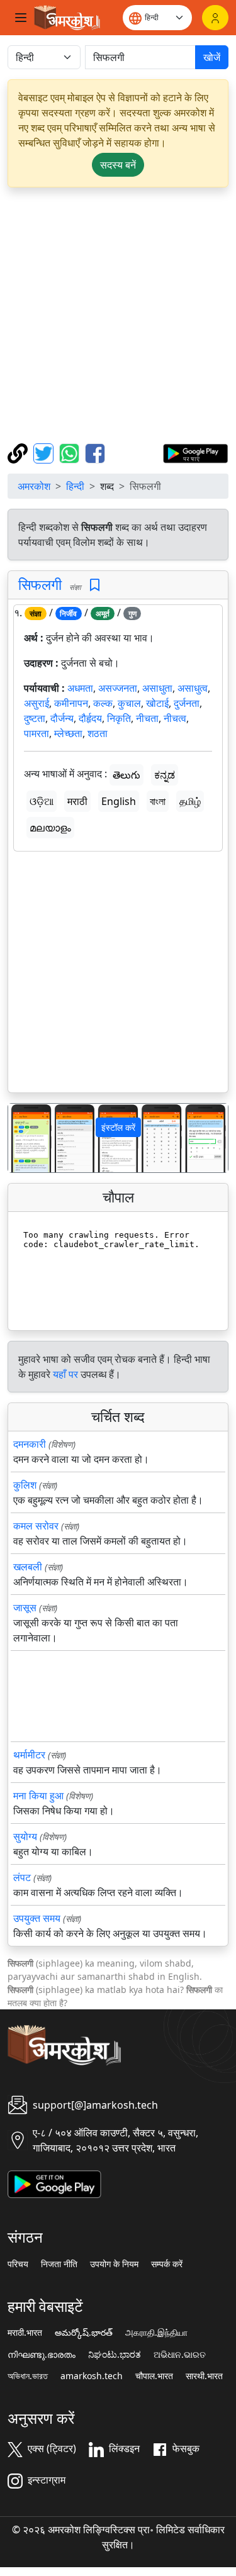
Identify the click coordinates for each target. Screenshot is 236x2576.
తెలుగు (126, 775)
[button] (25, 1138)
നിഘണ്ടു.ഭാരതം (42, 2355)
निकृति (119, 718)
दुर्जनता (187, 703)
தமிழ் (190, 801)
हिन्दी (75, 486)
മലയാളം (50, 828)
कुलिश (25, 1485)
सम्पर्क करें (167, 2264)
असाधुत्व (193, 688)
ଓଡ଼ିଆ (42, 801)
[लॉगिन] (215, 18)
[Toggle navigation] (21, 18)
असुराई (37, 703)
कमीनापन (71, 703)
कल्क (103, 703)
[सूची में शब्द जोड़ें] (95, 585)
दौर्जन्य (62, 718)
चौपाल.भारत (154, 2376)
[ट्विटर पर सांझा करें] (45, 452)
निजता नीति (59, 2264)
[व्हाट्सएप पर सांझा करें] (71, 452)
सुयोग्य (25, 1836)
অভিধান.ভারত (28, 2376)
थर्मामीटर (29, 1755)
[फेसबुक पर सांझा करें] (95, 452)
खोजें (212, 57)
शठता (98, 733)
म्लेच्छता (68, 733)
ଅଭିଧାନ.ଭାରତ (180, 2355)
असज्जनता (118, 688)
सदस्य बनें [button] (118, 165)
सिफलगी (40, 584)
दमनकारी (30, 1444)
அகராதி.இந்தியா (156, 2333)
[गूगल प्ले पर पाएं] (195, 452)
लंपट (22, 1877)
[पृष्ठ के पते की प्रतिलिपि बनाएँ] (19, 452)
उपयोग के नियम (114, 2264)
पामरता (37, 733)
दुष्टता (35, 718)
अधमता (80, 688)
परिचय (18, 2264)
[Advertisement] (118, 315)
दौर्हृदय (90, 718)
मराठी (77, 801)
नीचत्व (175, 718)
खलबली (28, 1567)
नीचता (147, 718)
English (119, 801)
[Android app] (54, 2184)
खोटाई (157, 703)
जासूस (25, 1607)
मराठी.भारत (25, 2333)
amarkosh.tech (92, 2376)
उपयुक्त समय (37, 1918)
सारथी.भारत (204, 2376)
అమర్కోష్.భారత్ (84, 2333)
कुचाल (129, 703)
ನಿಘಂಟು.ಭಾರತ (115, 2355)
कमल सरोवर (36, 1526)
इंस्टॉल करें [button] (118, 1127)
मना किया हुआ (38, 1796)
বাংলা (158, 801)
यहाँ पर (65, 1374)
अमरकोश (34, 486)
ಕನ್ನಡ (165, 775)
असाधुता (157, 688)
